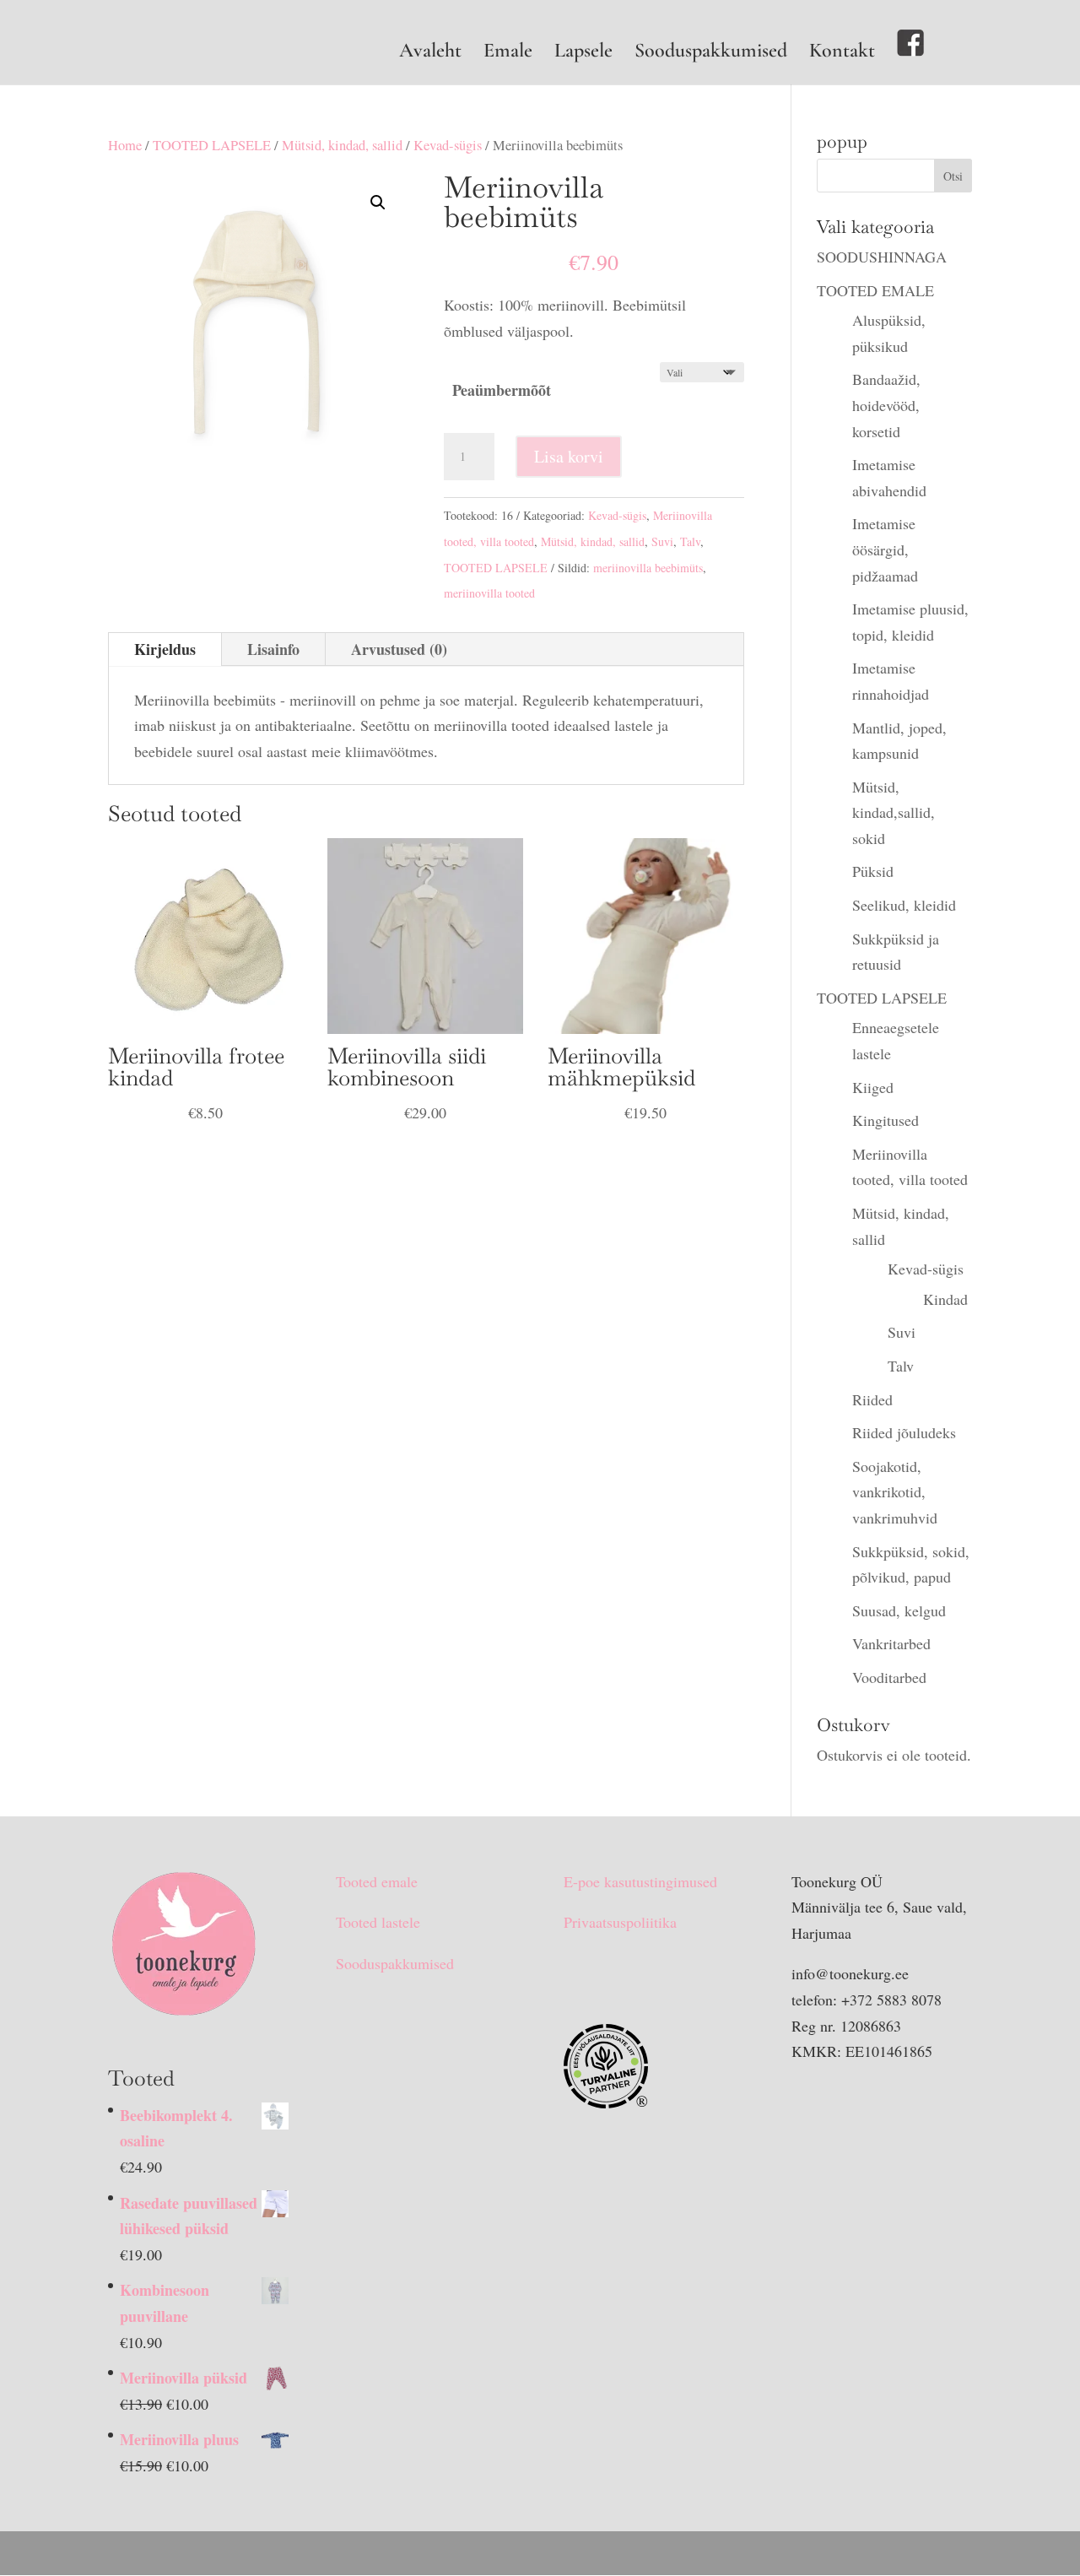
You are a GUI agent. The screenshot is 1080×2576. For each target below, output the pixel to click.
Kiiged (873, 1087)
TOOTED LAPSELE (212, 145)
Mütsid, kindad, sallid (342, 145)
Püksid (873, 871)
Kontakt (842, 54)
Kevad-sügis (448, 145)
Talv (690, 541)
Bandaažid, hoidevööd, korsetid (886, 405)
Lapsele (583, 54)
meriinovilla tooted (489, 593)
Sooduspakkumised (711, 54)
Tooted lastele (378, 1922)
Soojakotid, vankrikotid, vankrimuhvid (895, 1492)
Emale (508, 54)
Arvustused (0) (399, 649)
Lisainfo (273, 649)
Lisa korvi (569, 456)
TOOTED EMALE (875, 290)
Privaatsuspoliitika (620, 1922)
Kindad (945, 1299)
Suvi (662, 541)
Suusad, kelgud (899, 1610)
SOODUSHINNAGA (882, 257)
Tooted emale (377, 1881)
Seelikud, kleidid (904, 905)
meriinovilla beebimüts (648, 568)
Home (125, 145)
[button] (378, 203)
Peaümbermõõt (502, 390)
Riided (872, 1399)
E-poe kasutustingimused (640, 1881)
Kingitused (886, 1120)
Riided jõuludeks (904, 1432)
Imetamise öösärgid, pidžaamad (885, 549)
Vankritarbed (891, 1643)
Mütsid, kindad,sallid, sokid (894, 812)
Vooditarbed (889, 1677)
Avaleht (430, 54)
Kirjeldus (165, 649)
